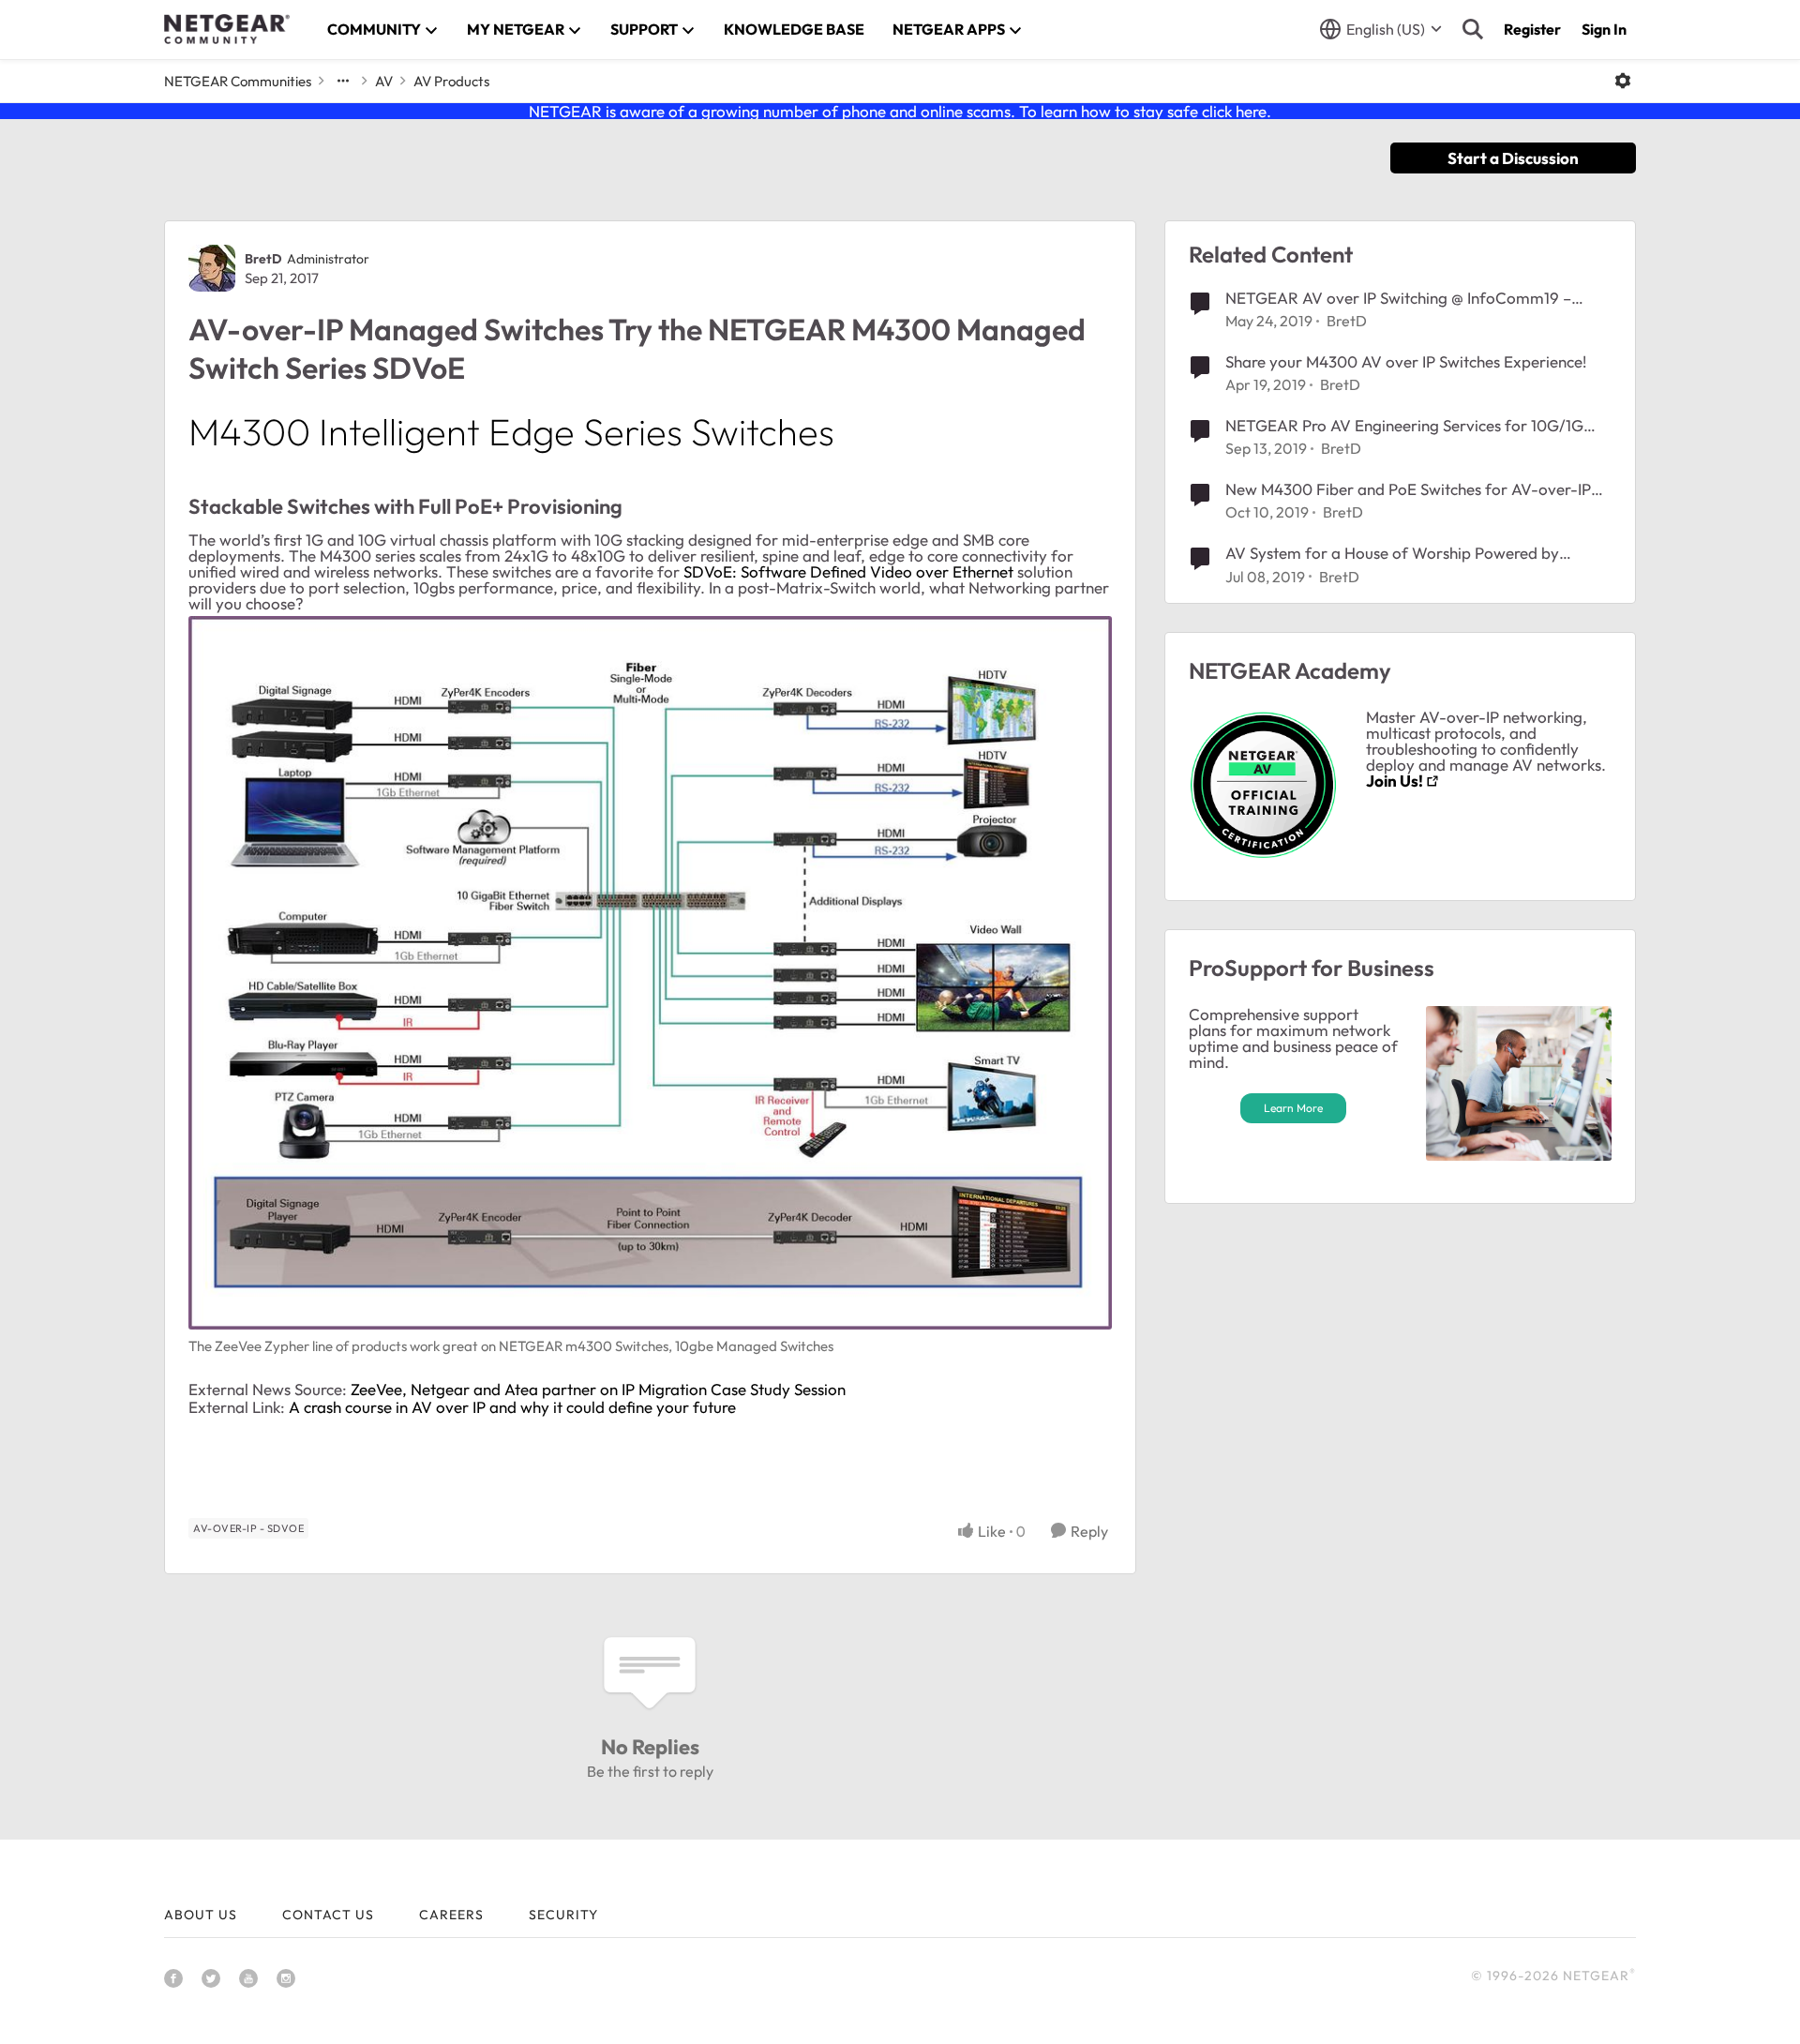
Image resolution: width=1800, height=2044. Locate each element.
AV (384, 81)
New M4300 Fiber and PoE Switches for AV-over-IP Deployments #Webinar (1408, 489)
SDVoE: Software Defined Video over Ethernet (848, 571)
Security (563, 1915)
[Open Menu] (1623, 81)
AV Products (451, 81)
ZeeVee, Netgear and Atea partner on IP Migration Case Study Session (598, 1389)
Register (1532, 29)
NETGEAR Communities (238, 81)
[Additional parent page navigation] (343, 81)
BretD (263, 259)
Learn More (1293, 1108)
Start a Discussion (1513, 158)
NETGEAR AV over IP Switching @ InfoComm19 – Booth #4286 (1398, 298)
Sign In (1604, 29)
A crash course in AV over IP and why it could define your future (512, 1407)
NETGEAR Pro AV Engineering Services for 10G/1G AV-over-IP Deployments (1404, 426)
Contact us (328, 1915)
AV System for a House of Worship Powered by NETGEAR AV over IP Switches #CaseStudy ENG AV (1409, 553)
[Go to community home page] (227, 29)
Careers (451, 1915)
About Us (201, 1915)
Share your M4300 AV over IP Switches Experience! (1406, 361)
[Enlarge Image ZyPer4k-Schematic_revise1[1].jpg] (650, 973)
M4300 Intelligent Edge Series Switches (511, 431)
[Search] (1473, 29)
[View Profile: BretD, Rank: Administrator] (212, 268)
